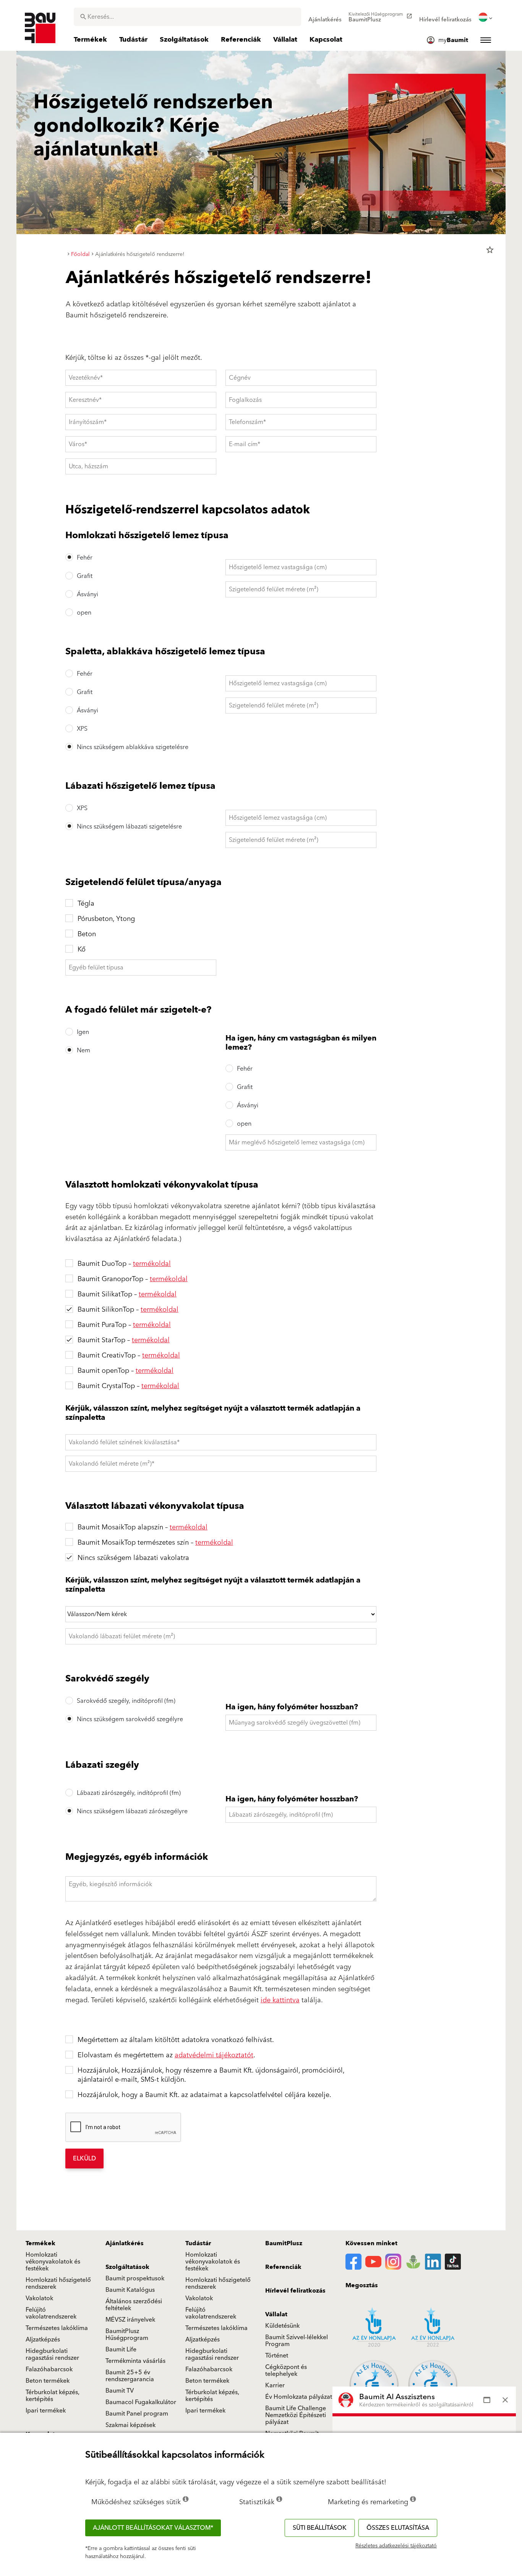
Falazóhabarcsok (49, 2369)
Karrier (275, 2385)
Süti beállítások (320, 2528)
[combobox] (187, 17)
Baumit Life (121, 2349)
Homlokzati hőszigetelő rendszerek (58, 2283)
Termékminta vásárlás (135, 2361)
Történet (277, 2356)
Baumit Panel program (137, 2414)
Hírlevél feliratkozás (295, 2291)
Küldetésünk (282, 2326)
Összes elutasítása (398, 2528)
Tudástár (198, 2243)
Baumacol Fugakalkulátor (141, 2402)
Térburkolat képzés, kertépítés (53, 2396)
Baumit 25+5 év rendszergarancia (130, 2376)
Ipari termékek (46, 2411)
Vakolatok (39, 2298)
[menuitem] (325, 17)
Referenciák (283, 2267)
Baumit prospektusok (135, 2278)
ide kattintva (280, 2000)
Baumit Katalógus (130, 2290)
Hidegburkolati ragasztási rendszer (52, 2354)
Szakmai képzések (130, 2425)
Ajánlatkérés (125, 2243)
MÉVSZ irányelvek (130, 2320)
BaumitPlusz (284, 2243)
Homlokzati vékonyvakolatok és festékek (53, 2262)
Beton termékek (48, 2381)
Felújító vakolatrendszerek (51, 2313)
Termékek (41, 2243)
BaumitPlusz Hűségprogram (127, 2335)
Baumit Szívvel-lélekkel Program (297, 2341)
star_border (490, 250)
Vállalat (276, 2314)
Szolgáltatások (127, 2267)
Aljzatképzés (43, 2340)
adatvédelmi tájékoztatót (214, 2055)
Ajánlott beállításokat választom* (153, 2528)
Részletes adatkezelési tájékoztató (396, 2546)
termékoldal (152, 1264)
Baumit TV (120, 2391)
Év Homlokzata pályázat (299, 2397)
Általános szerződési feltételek (134, 2305)
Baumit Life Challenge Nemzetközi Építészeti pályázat (296, 2415)
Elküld (84, 2159)
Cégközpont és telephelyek (286, 2371)
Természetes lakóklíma (57, 2328)
